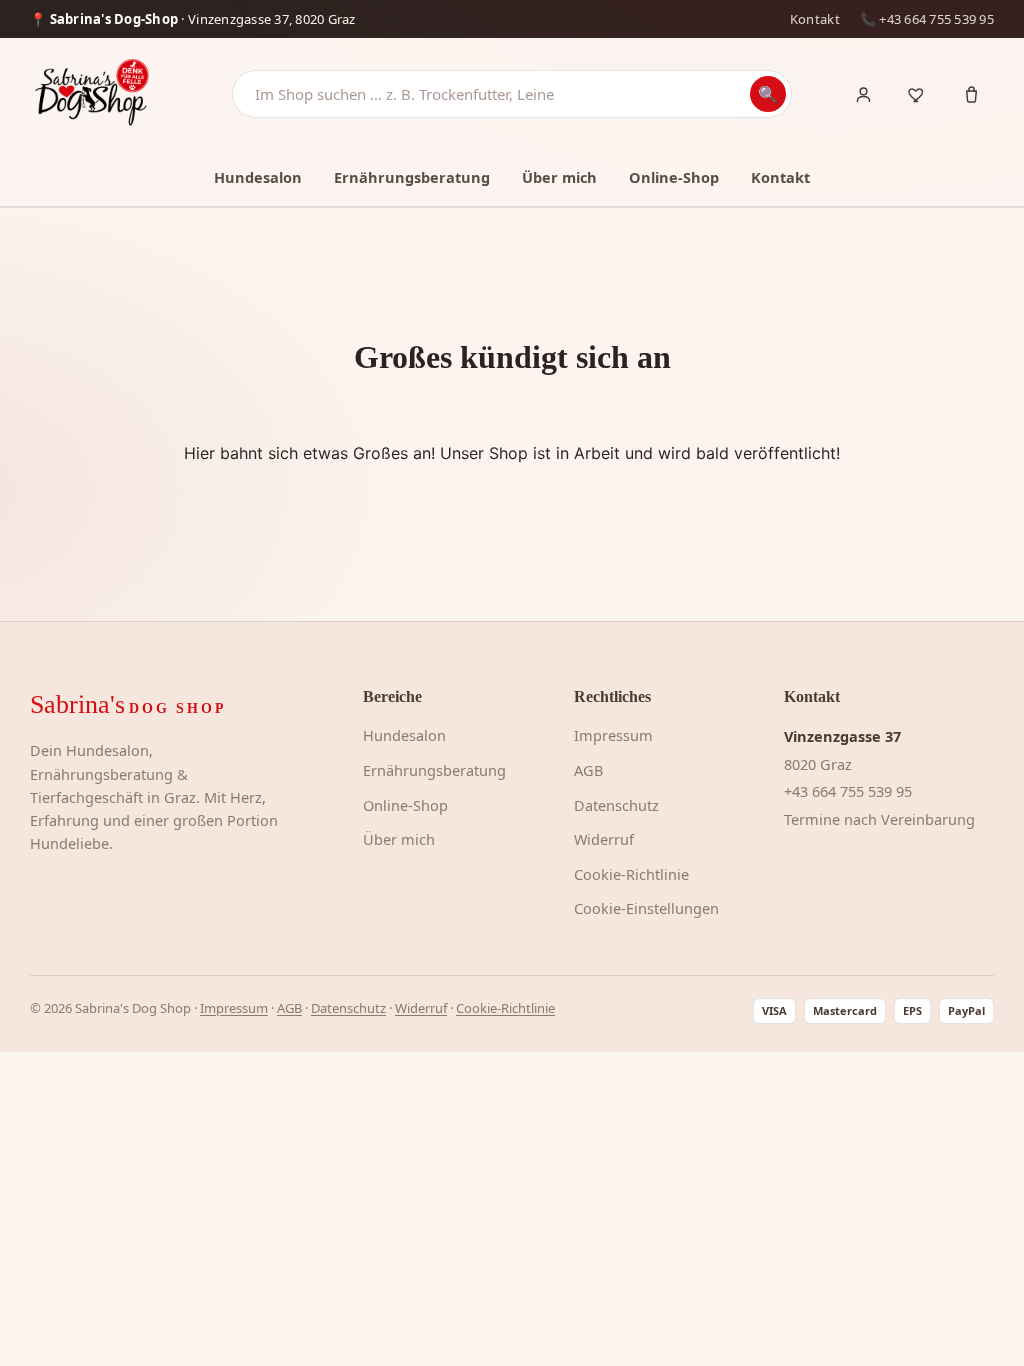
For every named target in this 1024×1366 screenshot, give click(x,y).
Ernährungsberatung (412, 177)
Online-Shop (674, 177)
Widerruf (604, 839)
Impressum (613, 735)
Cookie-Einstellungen (646, 908)
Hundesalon (258, 177)
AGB (588, 770)
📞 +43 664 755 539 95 (927, 19)
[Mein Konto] (863, 94)
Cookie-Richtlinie (631, 874)
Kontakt (815, 19)
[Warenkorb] (971, 94)
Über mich (559, 177)
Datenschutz (616, 805)
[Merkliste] (917, 94)
